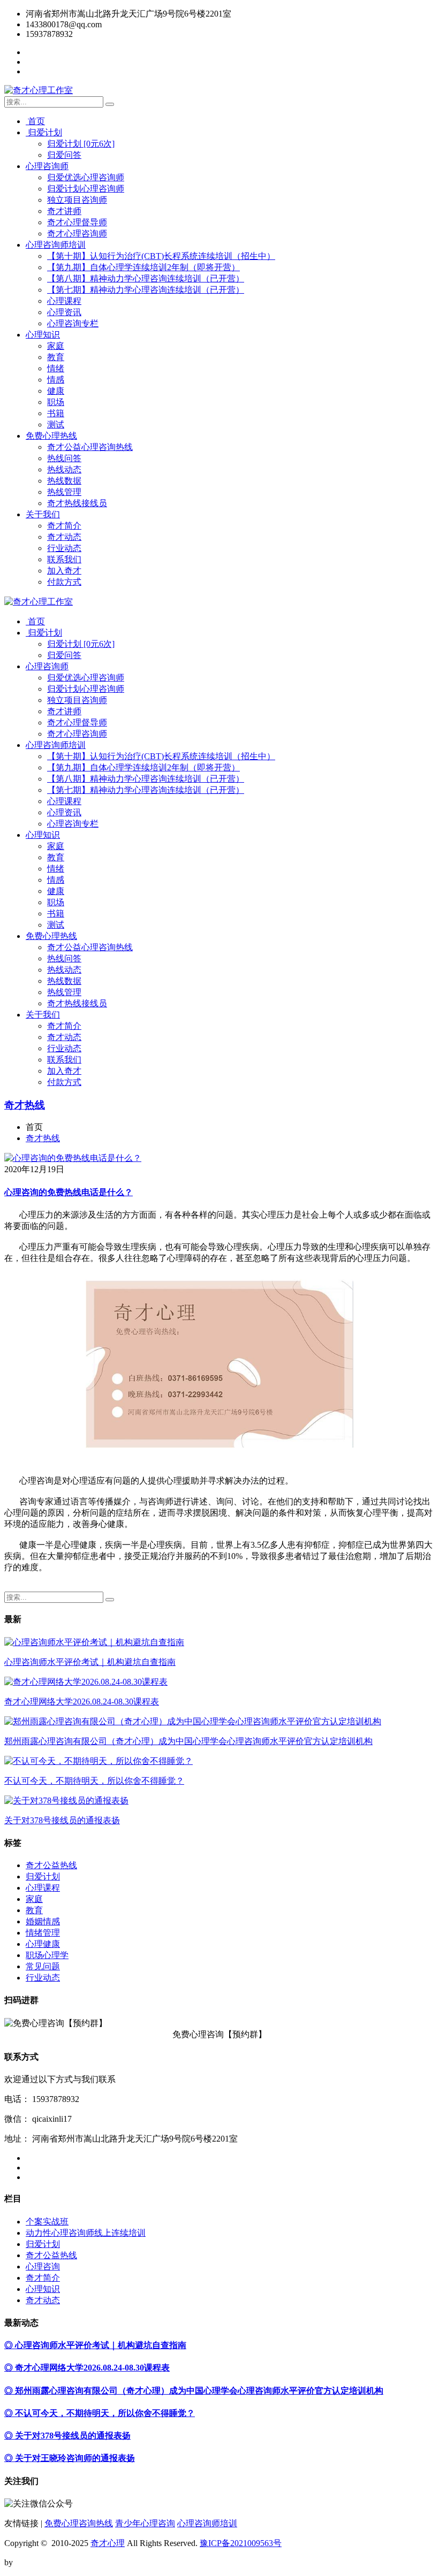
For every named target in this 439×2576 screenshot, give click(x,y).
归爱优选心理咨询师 (86, 177)
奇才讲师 (64, 211)
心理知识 (43, 335)
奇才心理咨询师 (77, 234)
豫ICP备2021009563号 (241, 2543)
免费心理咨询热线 (79, 2523)
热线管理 (64, 492)
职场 (56, 402)
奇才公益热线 (51, 1865)
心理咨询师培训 (56, 245)
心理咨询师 (47, 166)
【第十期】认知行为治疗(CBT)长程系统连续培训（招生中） (161, 256)
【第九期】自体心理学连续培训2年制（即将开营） (143, 267)
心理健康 (43, 1944)
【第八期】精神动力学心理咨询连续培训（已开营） (146, 278)
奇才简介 (64, 526)
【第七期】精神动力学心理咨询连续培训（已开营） (146, 290)
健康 (56, 391)
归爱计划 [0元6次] (81, 144)
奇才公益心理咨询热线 (90, 447)
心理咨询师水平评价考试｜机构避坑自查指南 (90, 1662)
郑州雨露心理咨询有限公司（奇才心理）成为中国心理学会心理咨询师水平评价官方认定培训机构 (188, 1741)
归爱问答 (64, 155)
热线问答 (64, 458)
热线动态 (64, 469)
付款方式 (64, 582)
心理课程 (64, 301)
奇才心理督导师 (77, 222)
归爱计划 (44, 132)
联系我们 (64, 559)
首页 (35, 121)
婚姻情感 (43, 1921)
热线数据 (64, 481)
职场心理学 (47, 1955)
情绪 (56, 368)
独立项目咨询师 (77, 200)
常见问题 (43, 1966)
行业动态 (64, 548)
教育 (56, 357)
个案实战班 (47, 2222)
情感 (56, 380)
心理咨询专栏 (73, 323)
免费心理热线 (51, 436)
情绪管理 (43, 1933)
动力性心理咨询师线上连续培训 (86, 2233)
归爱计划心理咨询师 (86, 189)
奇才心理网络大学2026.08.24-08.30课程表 (82, 1702)
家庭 (56, 346)
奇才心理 (108, 2543)
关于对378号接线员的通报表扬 (62, 1820)
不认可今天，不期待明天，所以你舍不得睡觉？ (94, 1781)
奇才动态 (64, 537)
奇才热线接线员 (77, 503)
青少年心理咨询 (145, 2523)
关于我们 (43, 514)
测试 (56, 425)
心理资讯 (64, 312)
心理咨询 (43, 2267)
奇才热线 (25, 1105)
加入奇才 (64, 571)
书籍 (56, 413)
